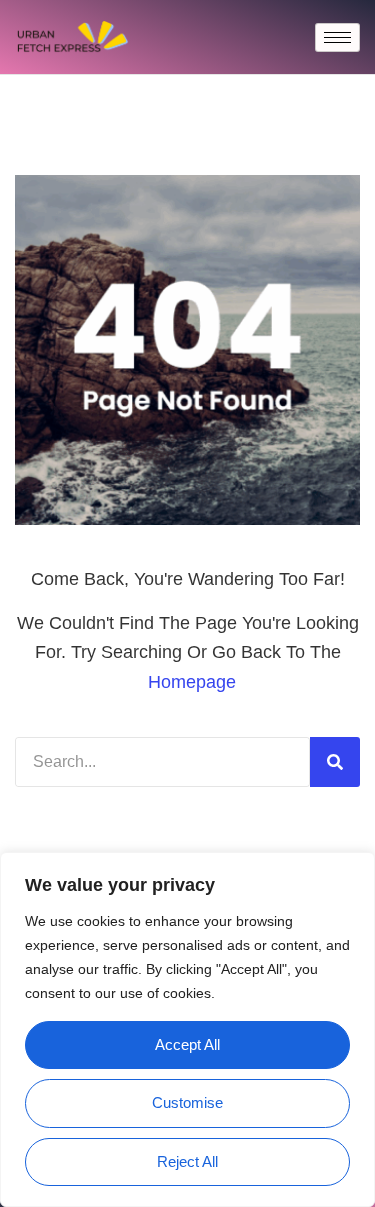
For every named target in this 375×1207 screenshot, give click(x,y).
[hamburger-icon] (337, 37)
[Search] (335, 762)
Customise (187, 1102)
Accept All (187, 1044)
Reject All (187, 1161)
